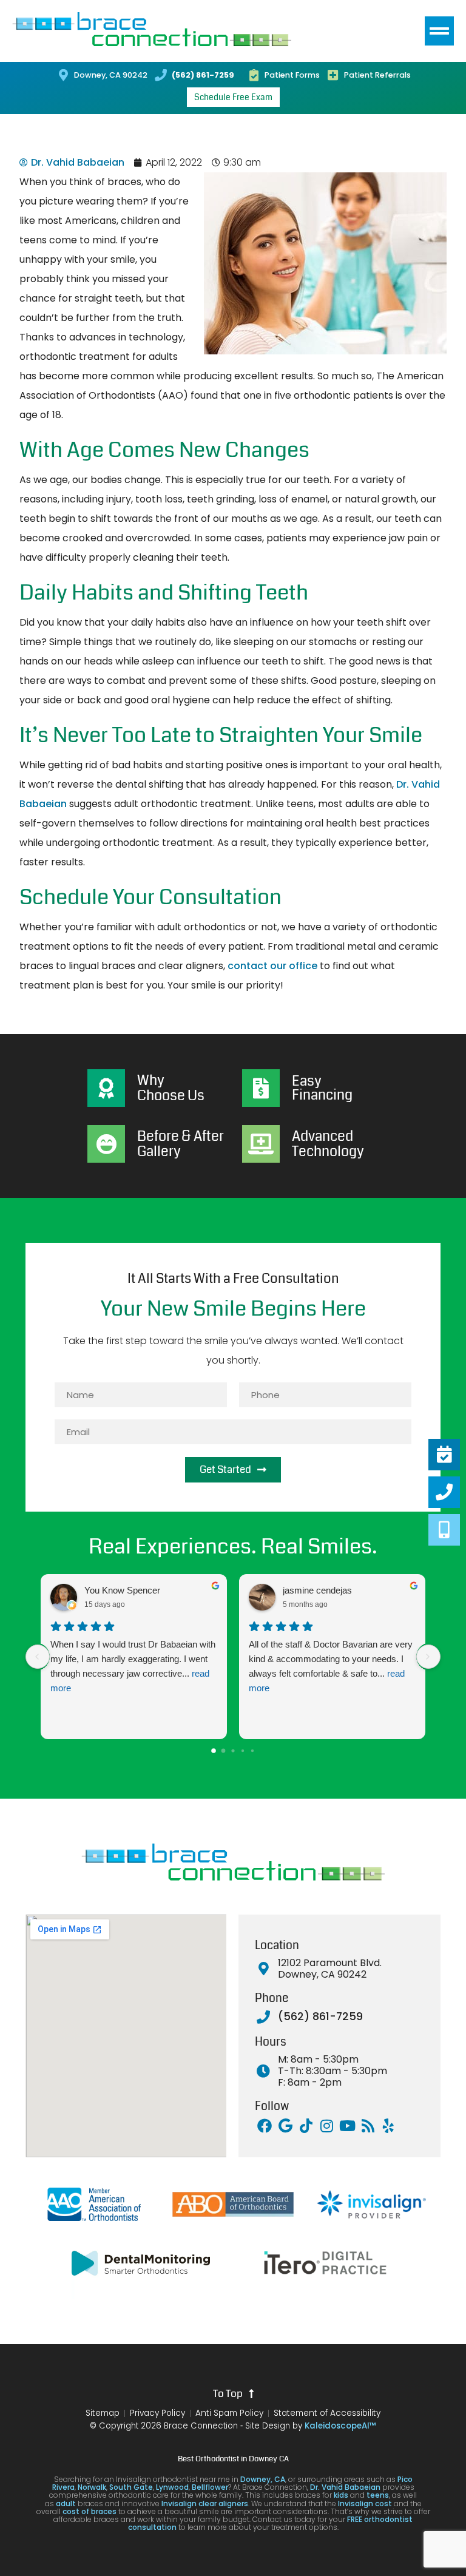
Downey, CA (263, 2479)
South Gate (131, 2487)
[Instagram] (326, 2126)
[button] (439, 31)
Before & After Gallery (181, 1144)
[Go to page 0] (214, 1751)
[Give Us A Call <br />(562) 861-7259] (444, 1492)
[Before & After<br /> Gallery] (106, 1144)
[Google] (285, 2126)
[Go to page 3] (243, 1751)
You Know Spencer (122, 1590)
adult (66, 2503)
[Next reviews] (428, 1657)
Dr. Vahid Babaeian (345, 2487)
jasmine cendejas (317, 1590)
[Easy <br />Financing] (261, 1088)
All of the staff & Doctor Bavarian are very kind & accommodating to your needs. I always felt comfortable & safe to (331, 1666)
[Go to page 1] (224, 1750)
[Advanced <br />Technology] (261, 1144)
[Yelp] (388, 2126)
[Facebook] (265, 2126)
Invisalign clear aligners (204, 2503)
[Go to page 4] (252, 1751)
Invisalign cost (365, 2503)
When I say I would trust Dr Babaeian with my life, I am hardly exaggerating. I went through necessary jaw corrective (133, 1666)
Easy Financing (322, 1088)
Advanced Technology (328, 1144)
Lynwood (172, 2487)
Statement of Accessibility (327, 2413)
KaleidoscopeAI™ (340, 2426)
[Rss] (368, 2126)
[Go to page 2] (233, 1750)
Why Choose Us (171, 1088)
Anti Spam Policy (229, 2413)
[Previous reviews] (38, 1657)
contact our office (272, 966)
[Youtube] (347, 2126)
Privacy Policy (157, 2413)
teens (378, 2495)
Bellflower (210, 2487)
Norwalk (92, 2487)
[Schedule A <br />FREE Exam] (444, 1455)
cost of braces (89, 2511)
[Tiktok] (306, 2126)
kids (341, 2495)
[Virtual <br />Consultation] (444, 1530)
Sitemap (103, 2413)
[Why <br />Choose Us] (106, 1088)
